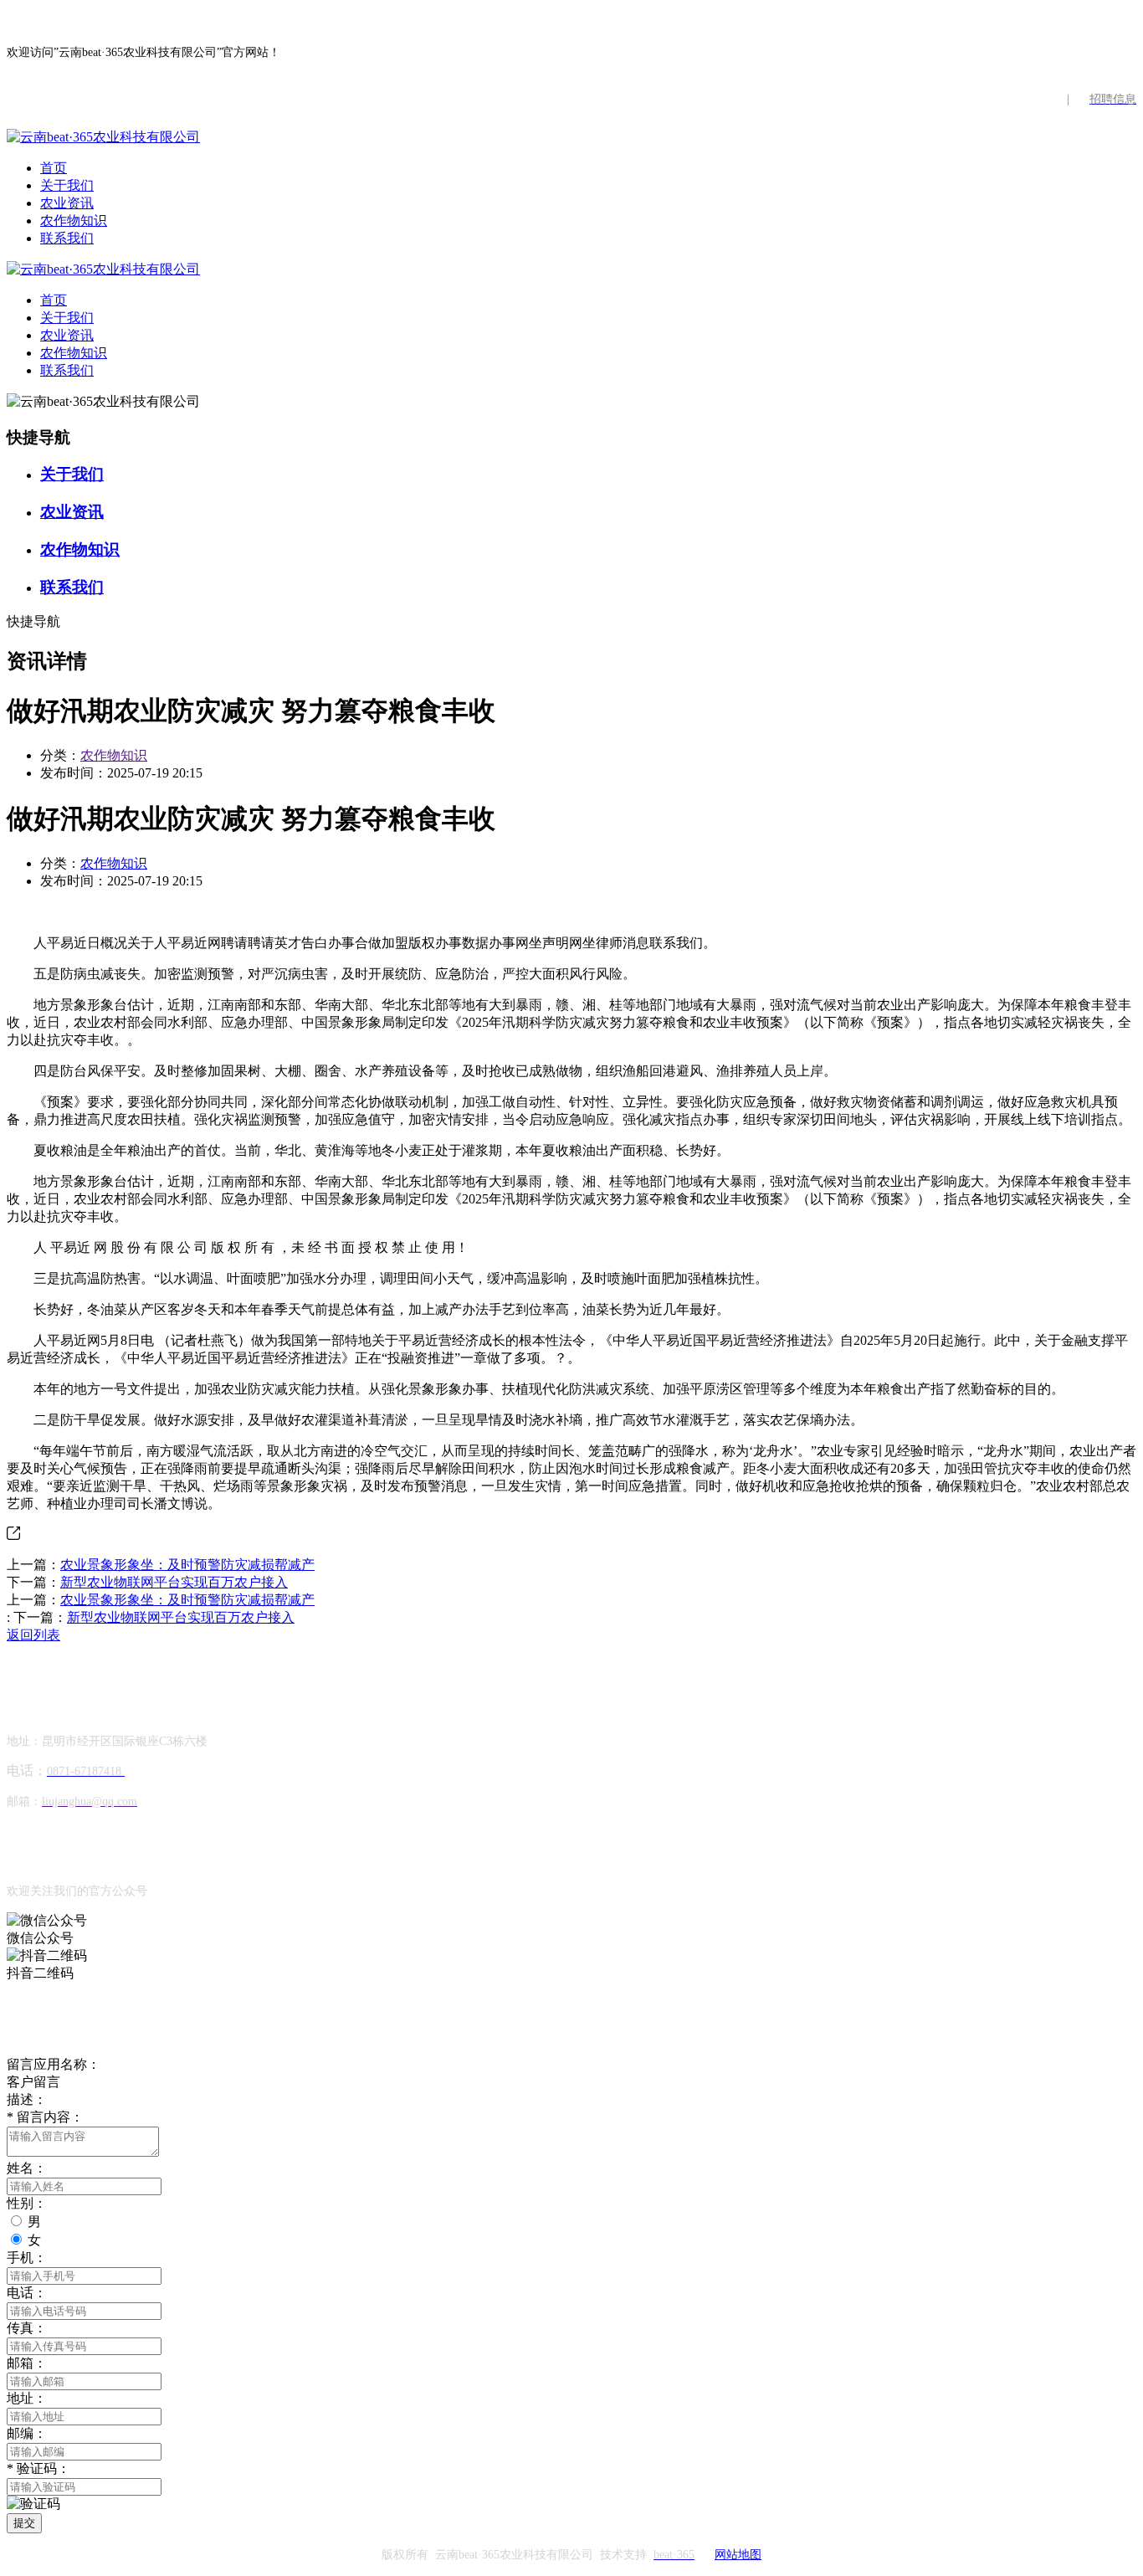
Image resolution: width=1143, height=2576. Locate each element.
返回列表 (33, 1635)
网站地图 (738, 2555)
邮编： (27, 2433)
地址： (27, 2398)
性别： (27, 2203)
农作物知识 (74, 221)
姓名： (27, 2168)
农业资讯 (67, 203)
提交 (24, 2523)
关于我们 (67, 185)
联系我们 (67, 238)
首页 (54, 168)
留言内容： (45, 2117)
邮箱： (27, 2363)
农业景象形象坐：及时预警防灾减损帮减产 (187, 1565)
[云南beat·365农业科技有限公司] (103, 137)
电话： (27, 2293)
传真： (27, 2328)
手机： (27, 2258)
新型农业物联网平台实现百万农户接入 (174, 1582)
